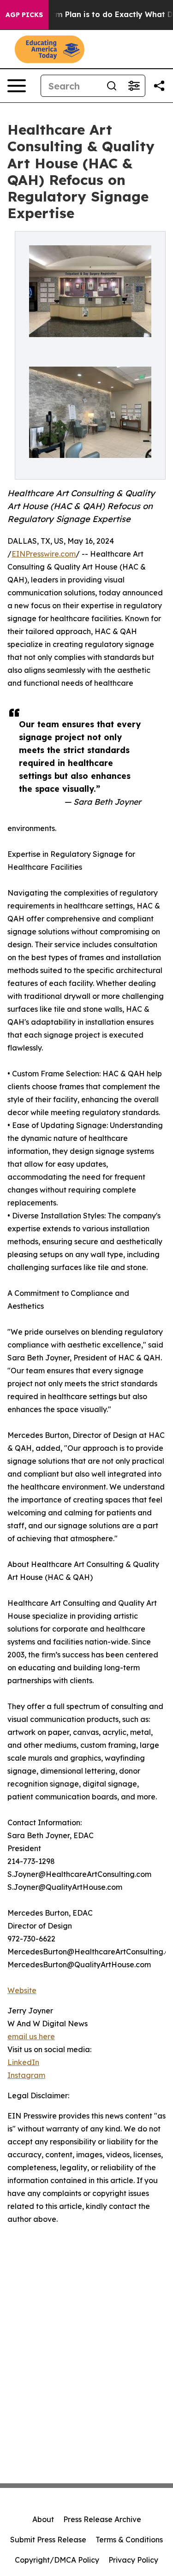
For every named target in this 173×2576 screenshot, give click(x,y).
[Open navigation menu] (17, 86)
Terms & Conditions (129, 2540)
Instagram (26, 2075)
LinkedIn (23, 2062)
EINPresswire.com (44, 554)
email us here (31, 2036)
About (43, 2519)
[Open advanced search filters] (134, 86)
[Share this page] (159, 86)
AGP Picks (24, 15)
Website (22, 1990)
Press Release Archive (102, 2519)
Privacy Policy (133, 2560)
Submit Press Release (48, 2540)
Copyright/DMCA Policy (57, 2560)
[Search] (112, 86)
